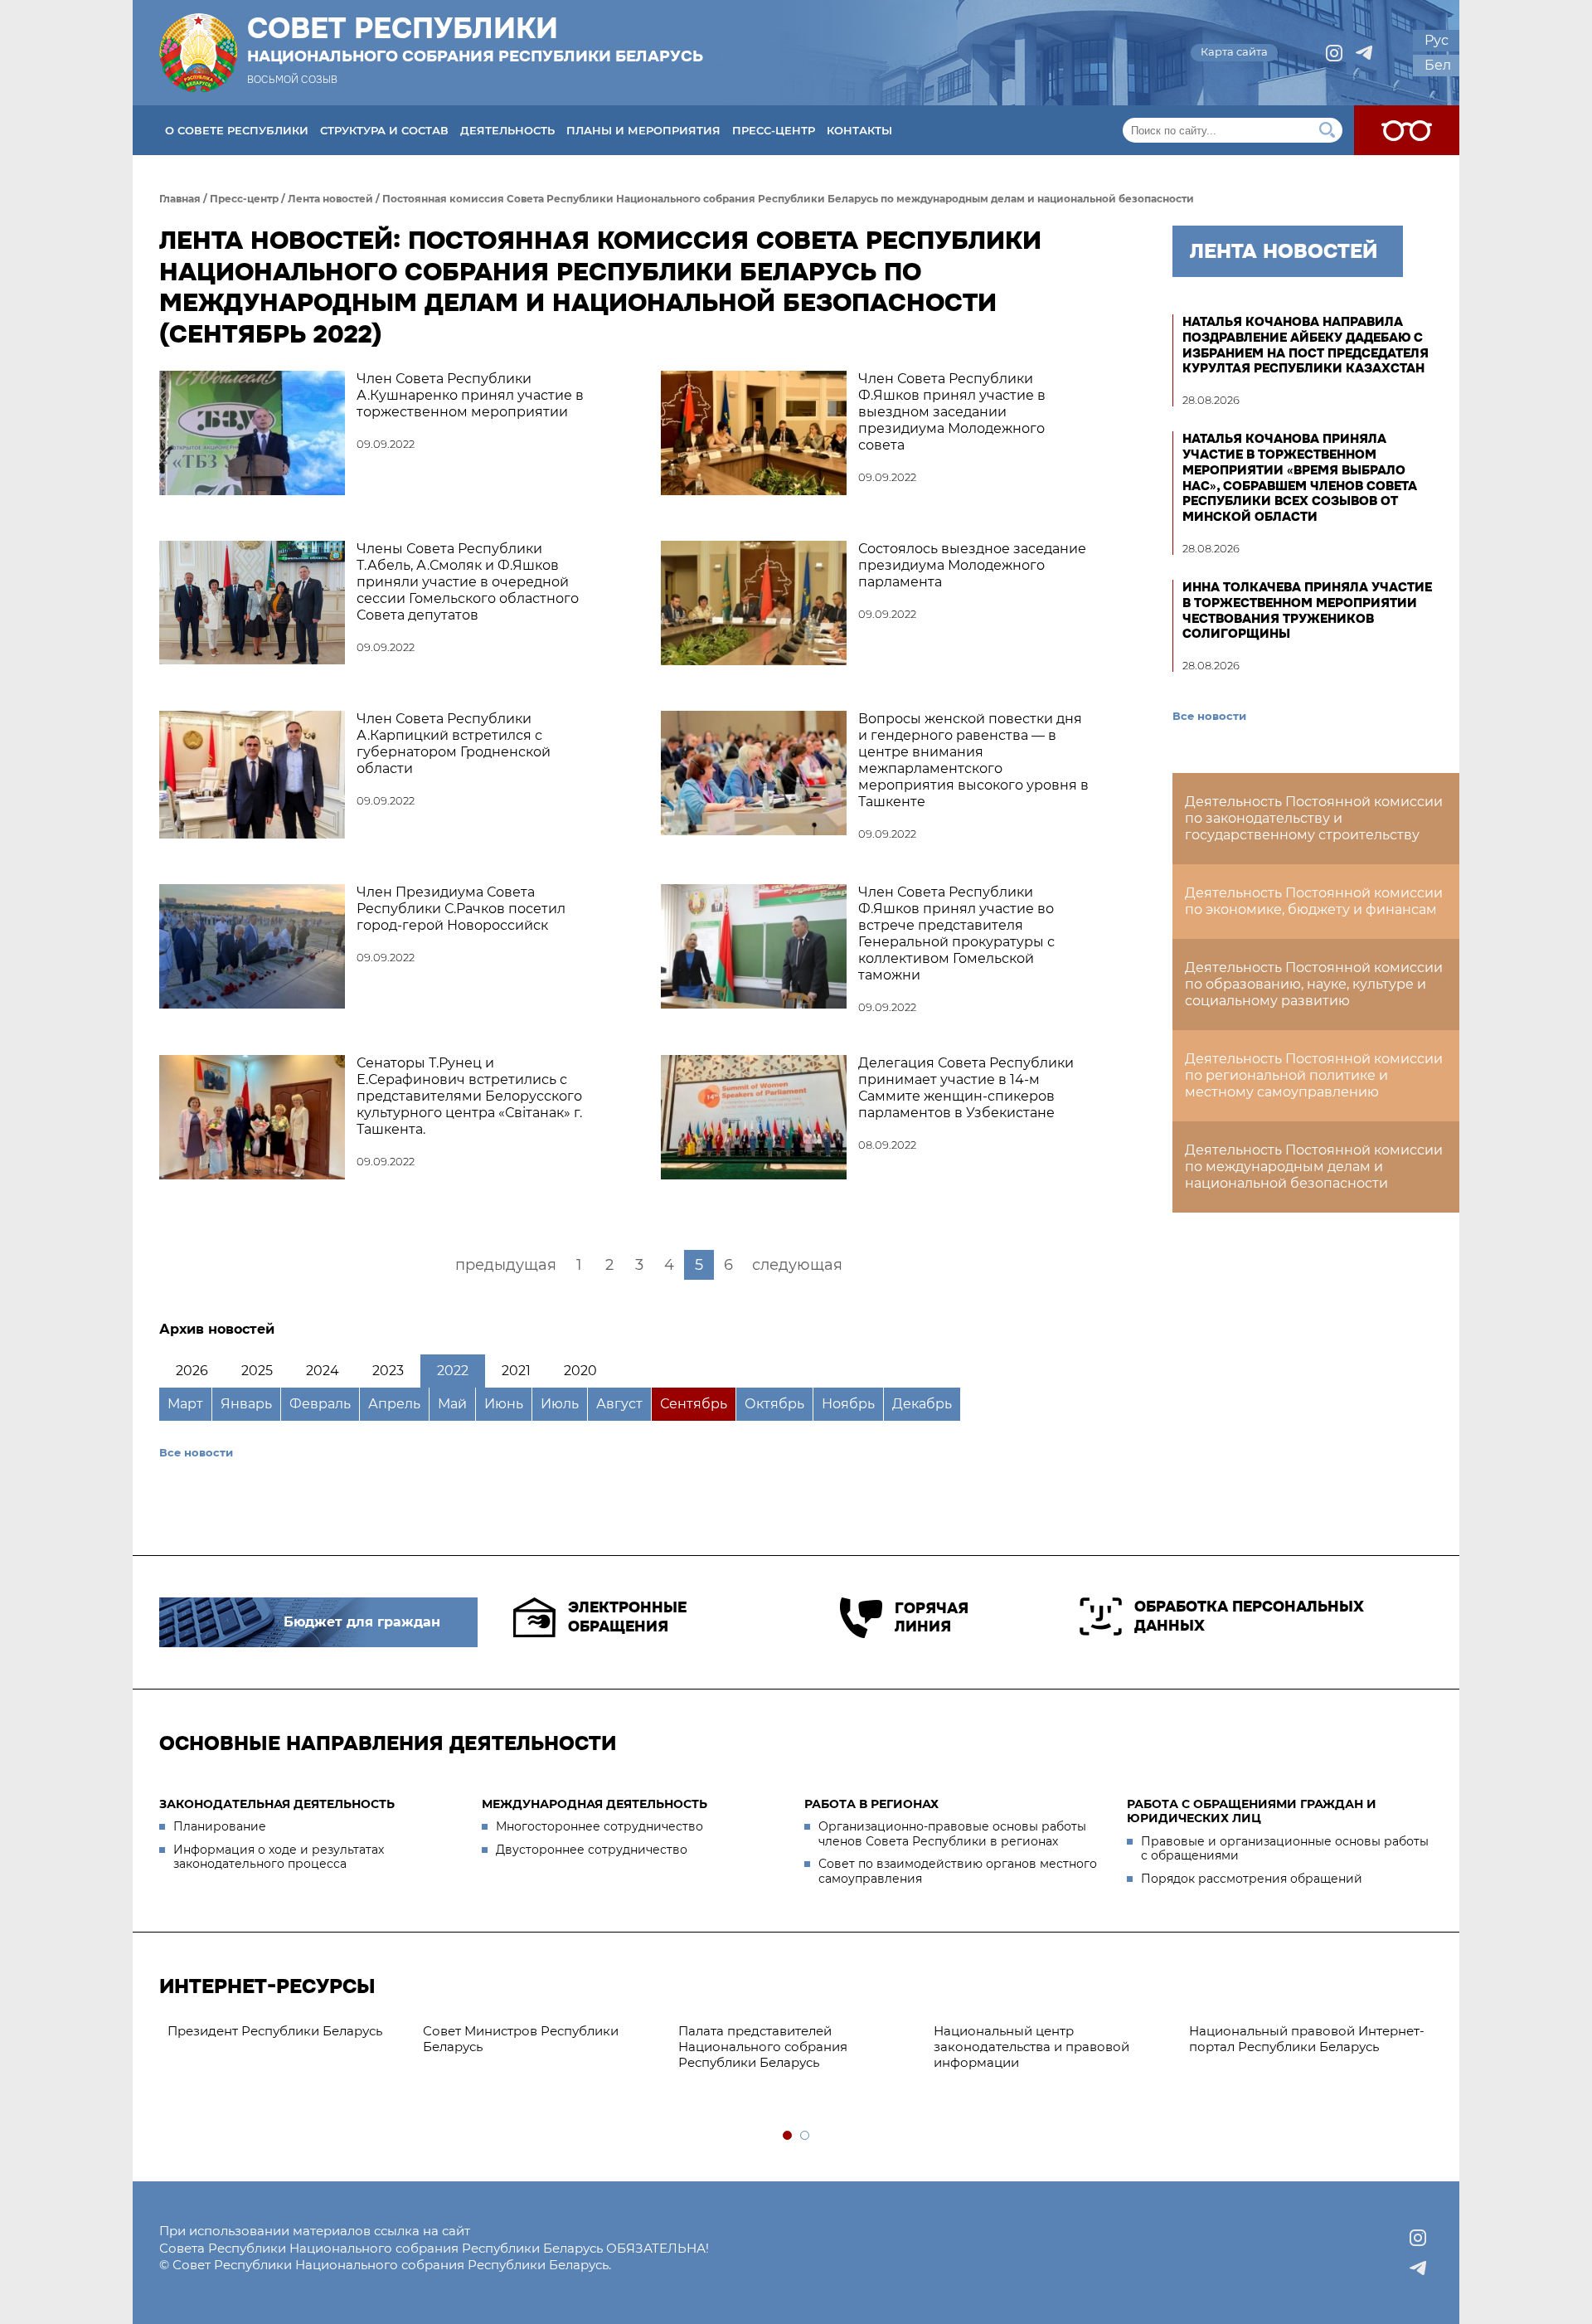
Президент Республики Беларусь (275, 2031)
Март (185, 1404)
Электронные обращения (627, 1617)
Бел (1438, 65)
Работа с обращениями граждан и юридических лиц (1252, 1811)
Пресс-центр (774, 130)
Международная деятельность (595, 1804)
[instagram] (1334, 53)
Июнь (504, 1404)
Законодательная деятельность (277, 1804)
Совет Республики (475, 39)
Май (452, 1404)
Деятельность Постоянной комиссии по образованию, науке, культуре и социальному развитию (1314, 984)
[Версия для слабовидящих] (1407, 130)
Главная (180, 199)
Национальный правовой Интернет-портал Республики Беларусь (1307, 2039)
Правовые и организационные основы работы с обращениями (1285, 1849)
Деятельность (507, 130)
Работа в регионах (871, 1804)
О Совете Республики (237, 130)
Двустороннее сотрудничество (592, 1850)
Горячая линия (932, 1618)
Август (619, 1404)
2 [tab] (806, 2136)
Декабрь (922, 1404)
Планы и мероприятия (643, 130)
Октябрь (774, 1404)
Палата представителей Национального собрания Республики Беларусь (763, 2047)
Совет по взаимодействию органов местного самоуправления (958, 1871)
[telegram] (1364, 53)
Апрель (394, 1404)
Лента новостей (330, 199)
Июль (560, 1404)
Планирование (220, 1826)
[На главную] (198, 53)
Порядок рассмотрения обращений (1252, 1879)
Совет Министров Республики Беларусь (521, 2039)
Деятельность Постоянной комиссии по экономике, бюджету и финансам (1314, 901)
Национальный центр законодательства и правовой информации (1031, 2047)
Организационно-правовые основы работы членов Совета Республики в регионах (952, 1834)
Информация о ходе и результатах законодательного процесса (279, 1857)
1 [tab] (788, 2136)
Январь (246, 1404)
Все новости (196, 1452)
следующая (797, 1265)
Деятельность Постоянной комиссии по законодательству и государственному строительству (1314, 818)
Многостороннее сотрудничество (599, 1826)
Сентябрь (694, 1404)
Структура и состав (384, 130)
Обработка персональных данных (1249, 1616)
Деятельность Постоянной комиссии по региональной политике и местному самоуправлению (1314, 1075)
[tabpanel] (287, 2032)
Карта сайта (1234, 51)
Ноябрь (848, 1404)
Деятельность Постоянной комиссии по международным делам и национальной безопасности (1314, 1167)
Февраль (320, 1404)
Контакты (859, 130)
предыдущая (506, 1265)
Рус (1437, 40)
